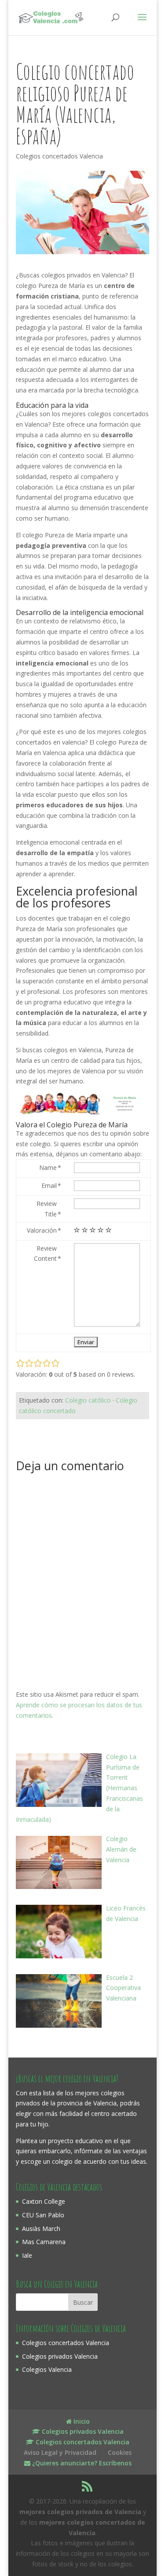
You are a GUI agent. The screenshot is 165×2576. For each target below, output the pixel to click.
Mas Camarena (44, 2242)
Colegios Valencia (47, 2369)
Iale (27, 2255)
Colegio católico (88, 1400)
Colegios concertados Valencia (59, 156)
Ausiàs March (41, 2229)
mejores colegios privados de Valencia (80, 2512)
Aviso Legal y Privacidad (60, 2452)
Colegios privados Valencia (60, 2356)
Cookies (120, 2452)
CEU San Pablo (43, 2215)
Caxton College (44, 2201)
